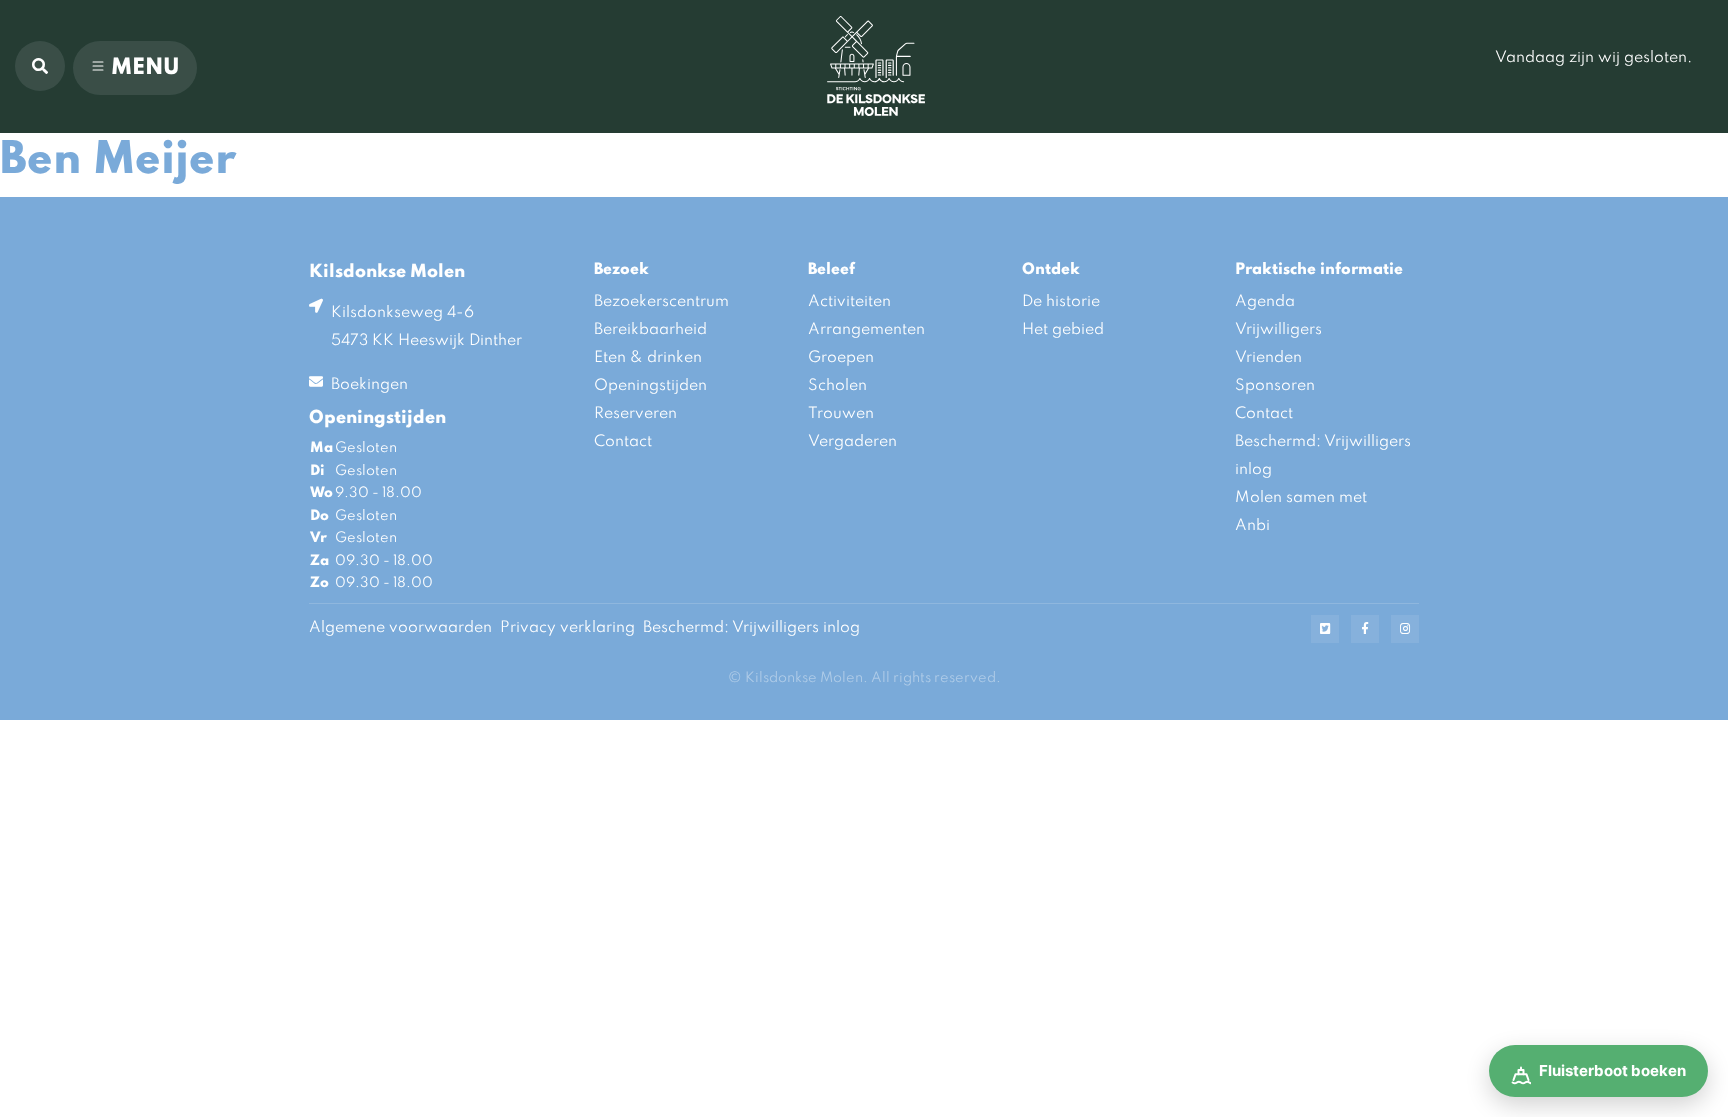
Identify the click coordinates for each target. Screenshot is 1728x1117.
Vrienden (1268, 358)
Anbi (1252, 526)
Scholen (837, 386)
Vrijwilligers (1278, 330)
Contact (623, 442)
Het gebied (1063, 330)
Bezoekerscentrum (661, 302)
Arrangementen (866, 330)
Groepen (841, 358)
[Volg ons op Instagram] (1405, 629)
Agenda (1265, 302)
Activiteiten (849, 302)
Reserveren (635, 414)
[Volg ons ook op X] (1325, 629)
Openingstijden (650, 386)
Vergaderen (852, 442)
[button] (40, 66)
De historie (1061, 302)
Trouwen (841, 414)
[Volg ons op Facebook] (1365, 629)
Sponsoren (1275, 386)
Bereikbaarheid (650, 330)
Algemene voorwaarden (400, 628)
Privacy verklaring (567, 628)
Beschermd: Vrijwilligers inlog (1323, 456)
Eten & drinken (648, 358)
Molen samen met (1301, 498)
